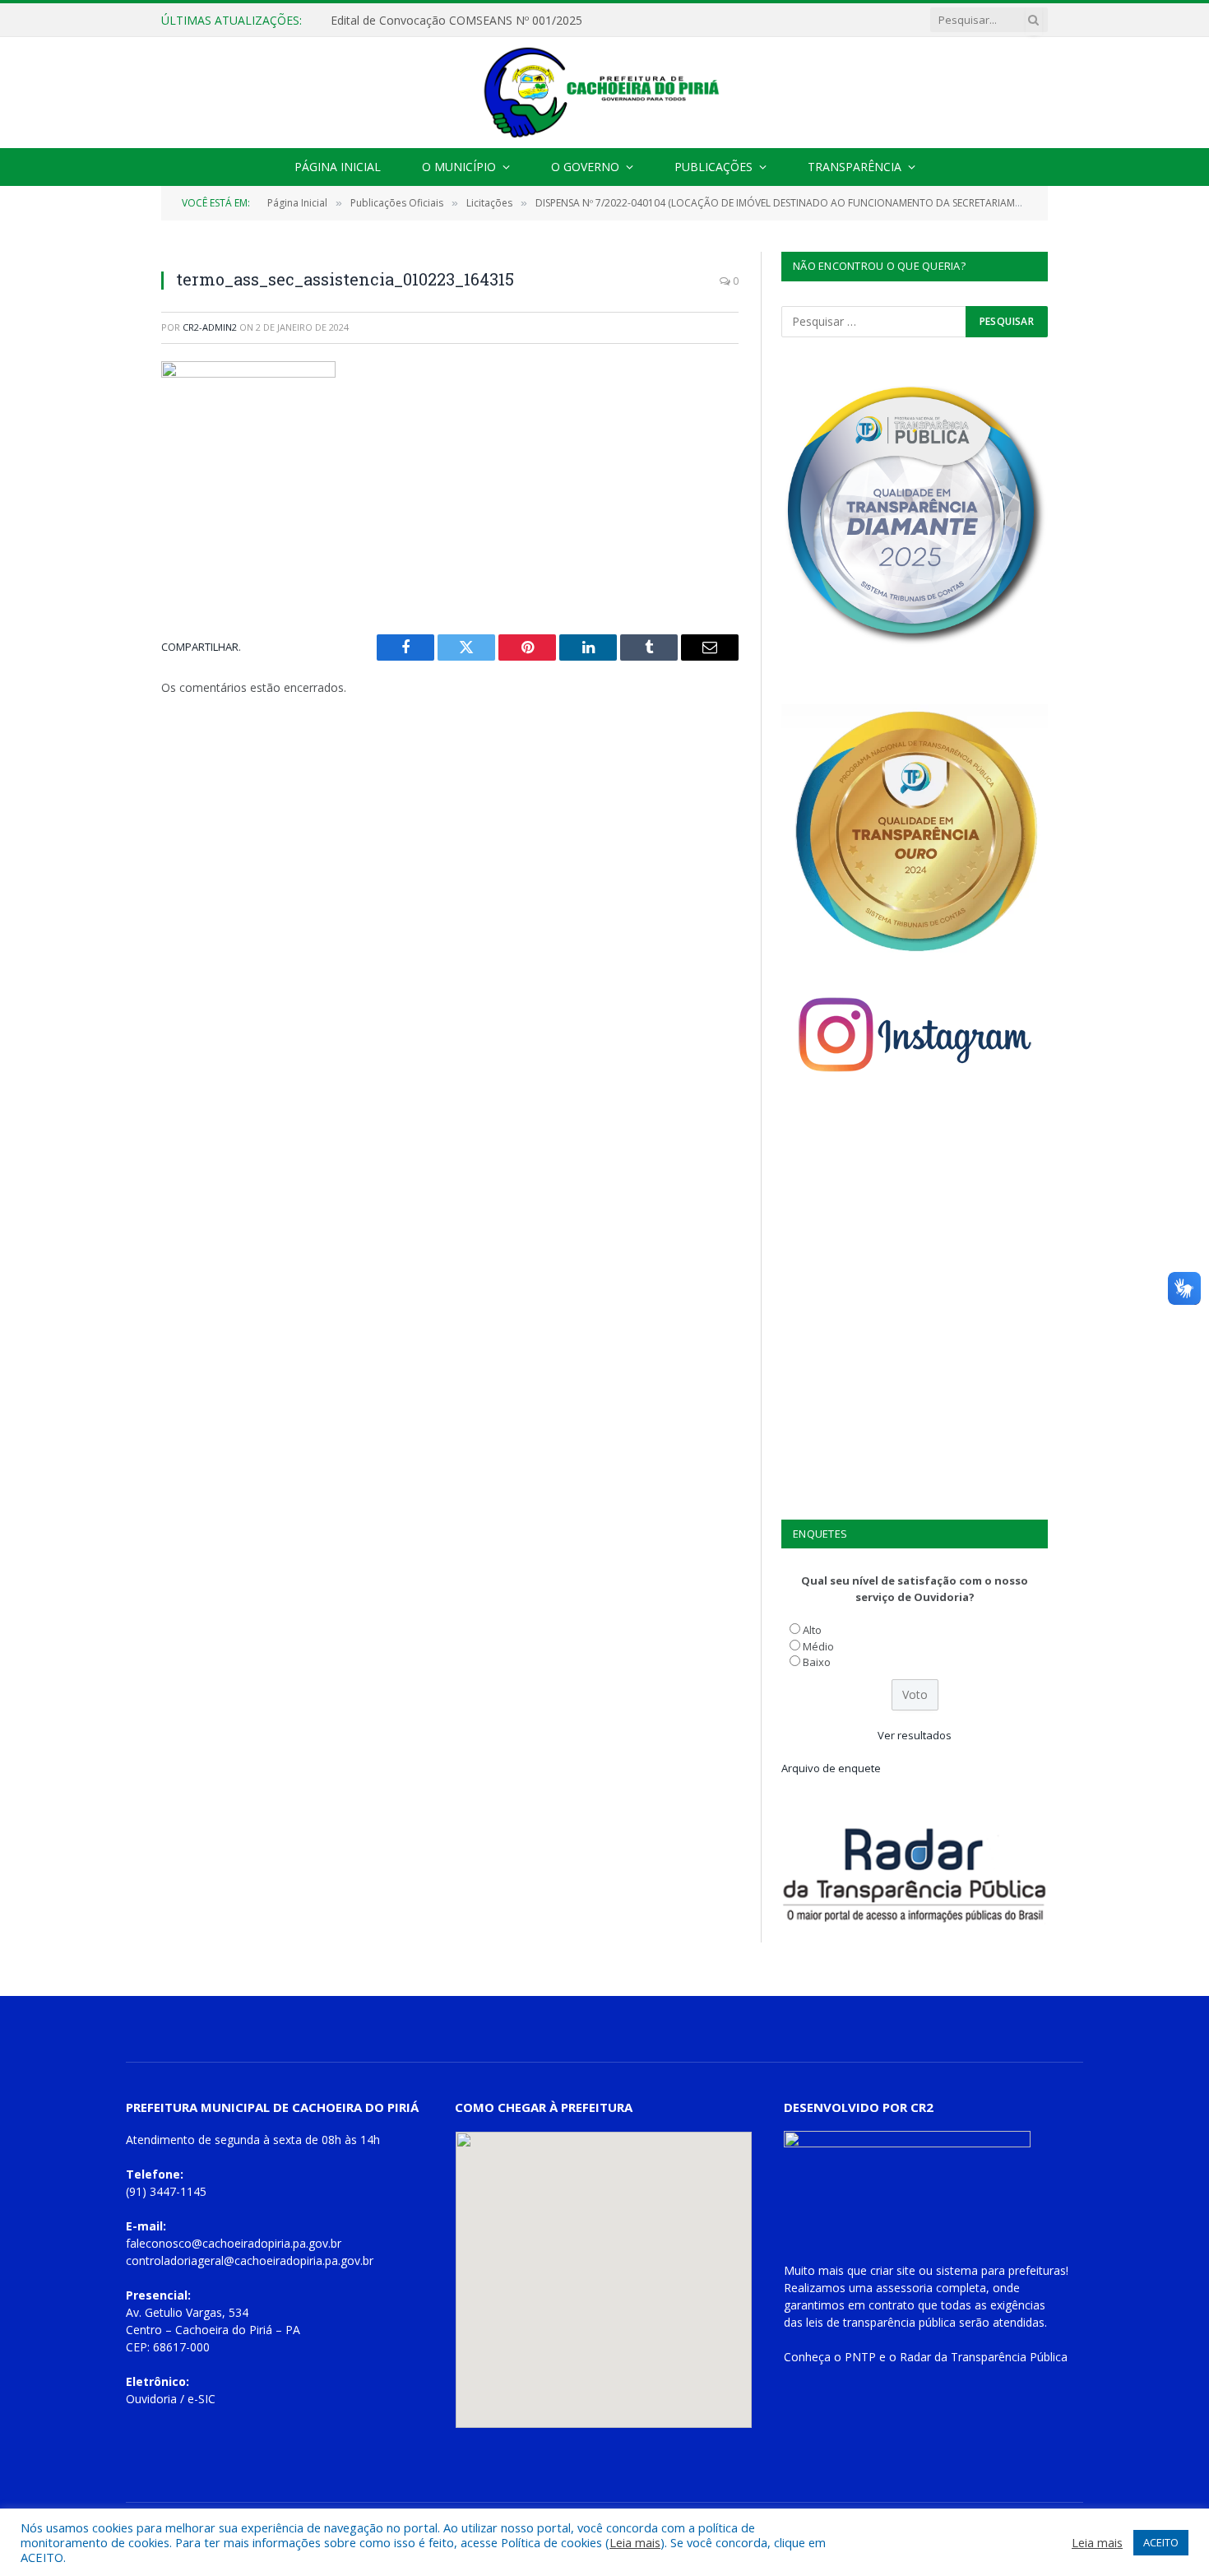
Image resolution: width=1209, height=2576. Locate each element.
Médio (818, 1646)
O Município (459, 167)
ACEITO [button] (1161, 2542)
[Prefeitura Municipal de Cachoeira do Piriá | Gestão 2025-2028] (604, 93)
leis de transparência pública (881, 2322)
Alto (812, 1630)
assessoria (904, 2288)
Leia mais (635, 2542)
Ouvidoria (151, 2399)
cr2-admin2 (210, 327)
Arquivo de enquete (831, 1768)
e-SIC (201, 2399)
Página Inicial (338, 167)
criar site (893, 2270)
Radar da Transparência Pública (984, 2357)
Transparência (855, 167)
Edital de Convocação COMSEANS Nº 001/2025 (456, 21)
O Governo (585, 167)
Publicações (713, 167)
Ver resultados (915, 1735)
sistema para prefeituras (1001, 2270)
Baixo (817, 1662)
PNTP (860, 2357)
